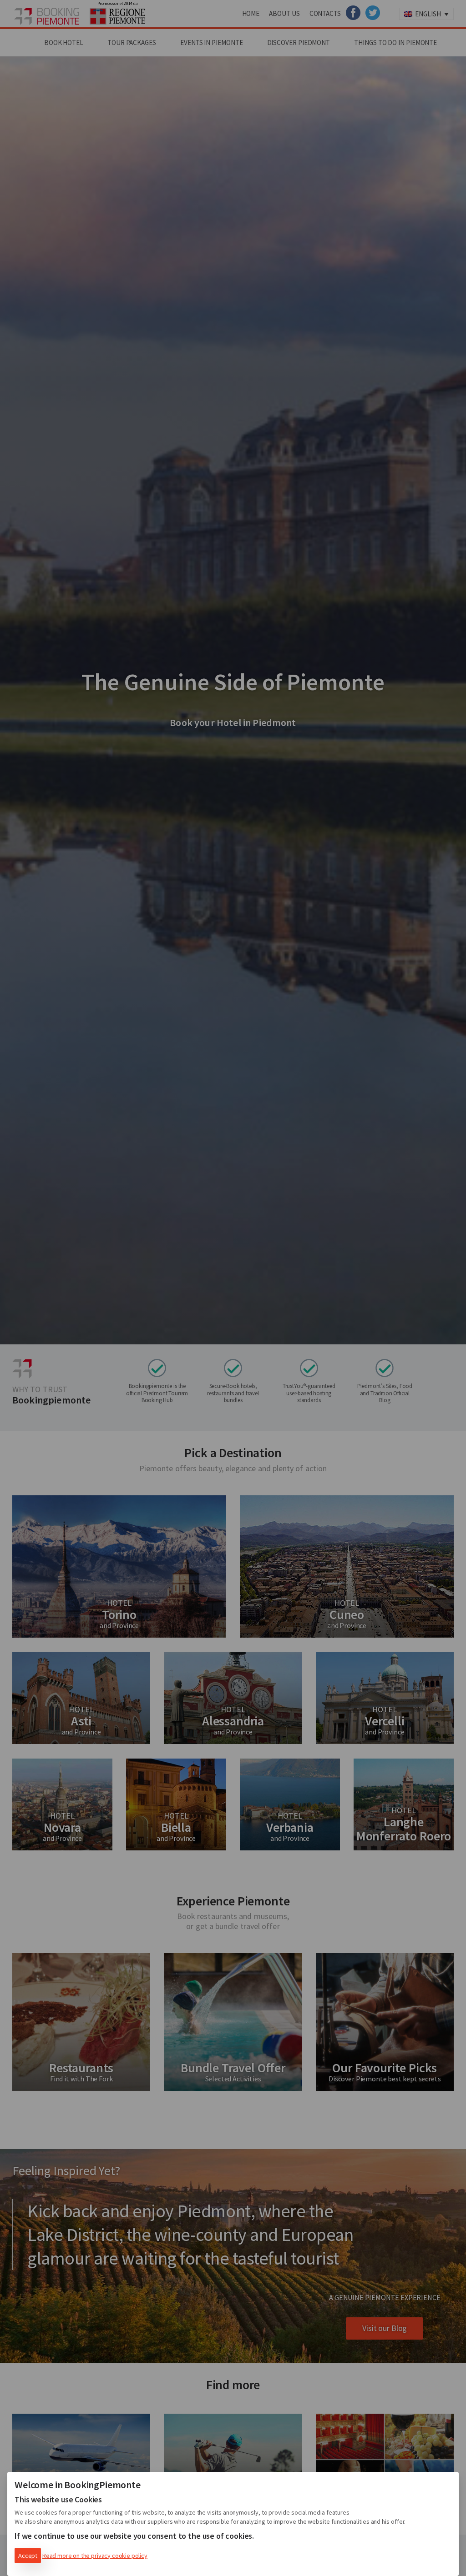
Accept (28, 2556)
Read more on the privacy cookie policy (95, 2556)
